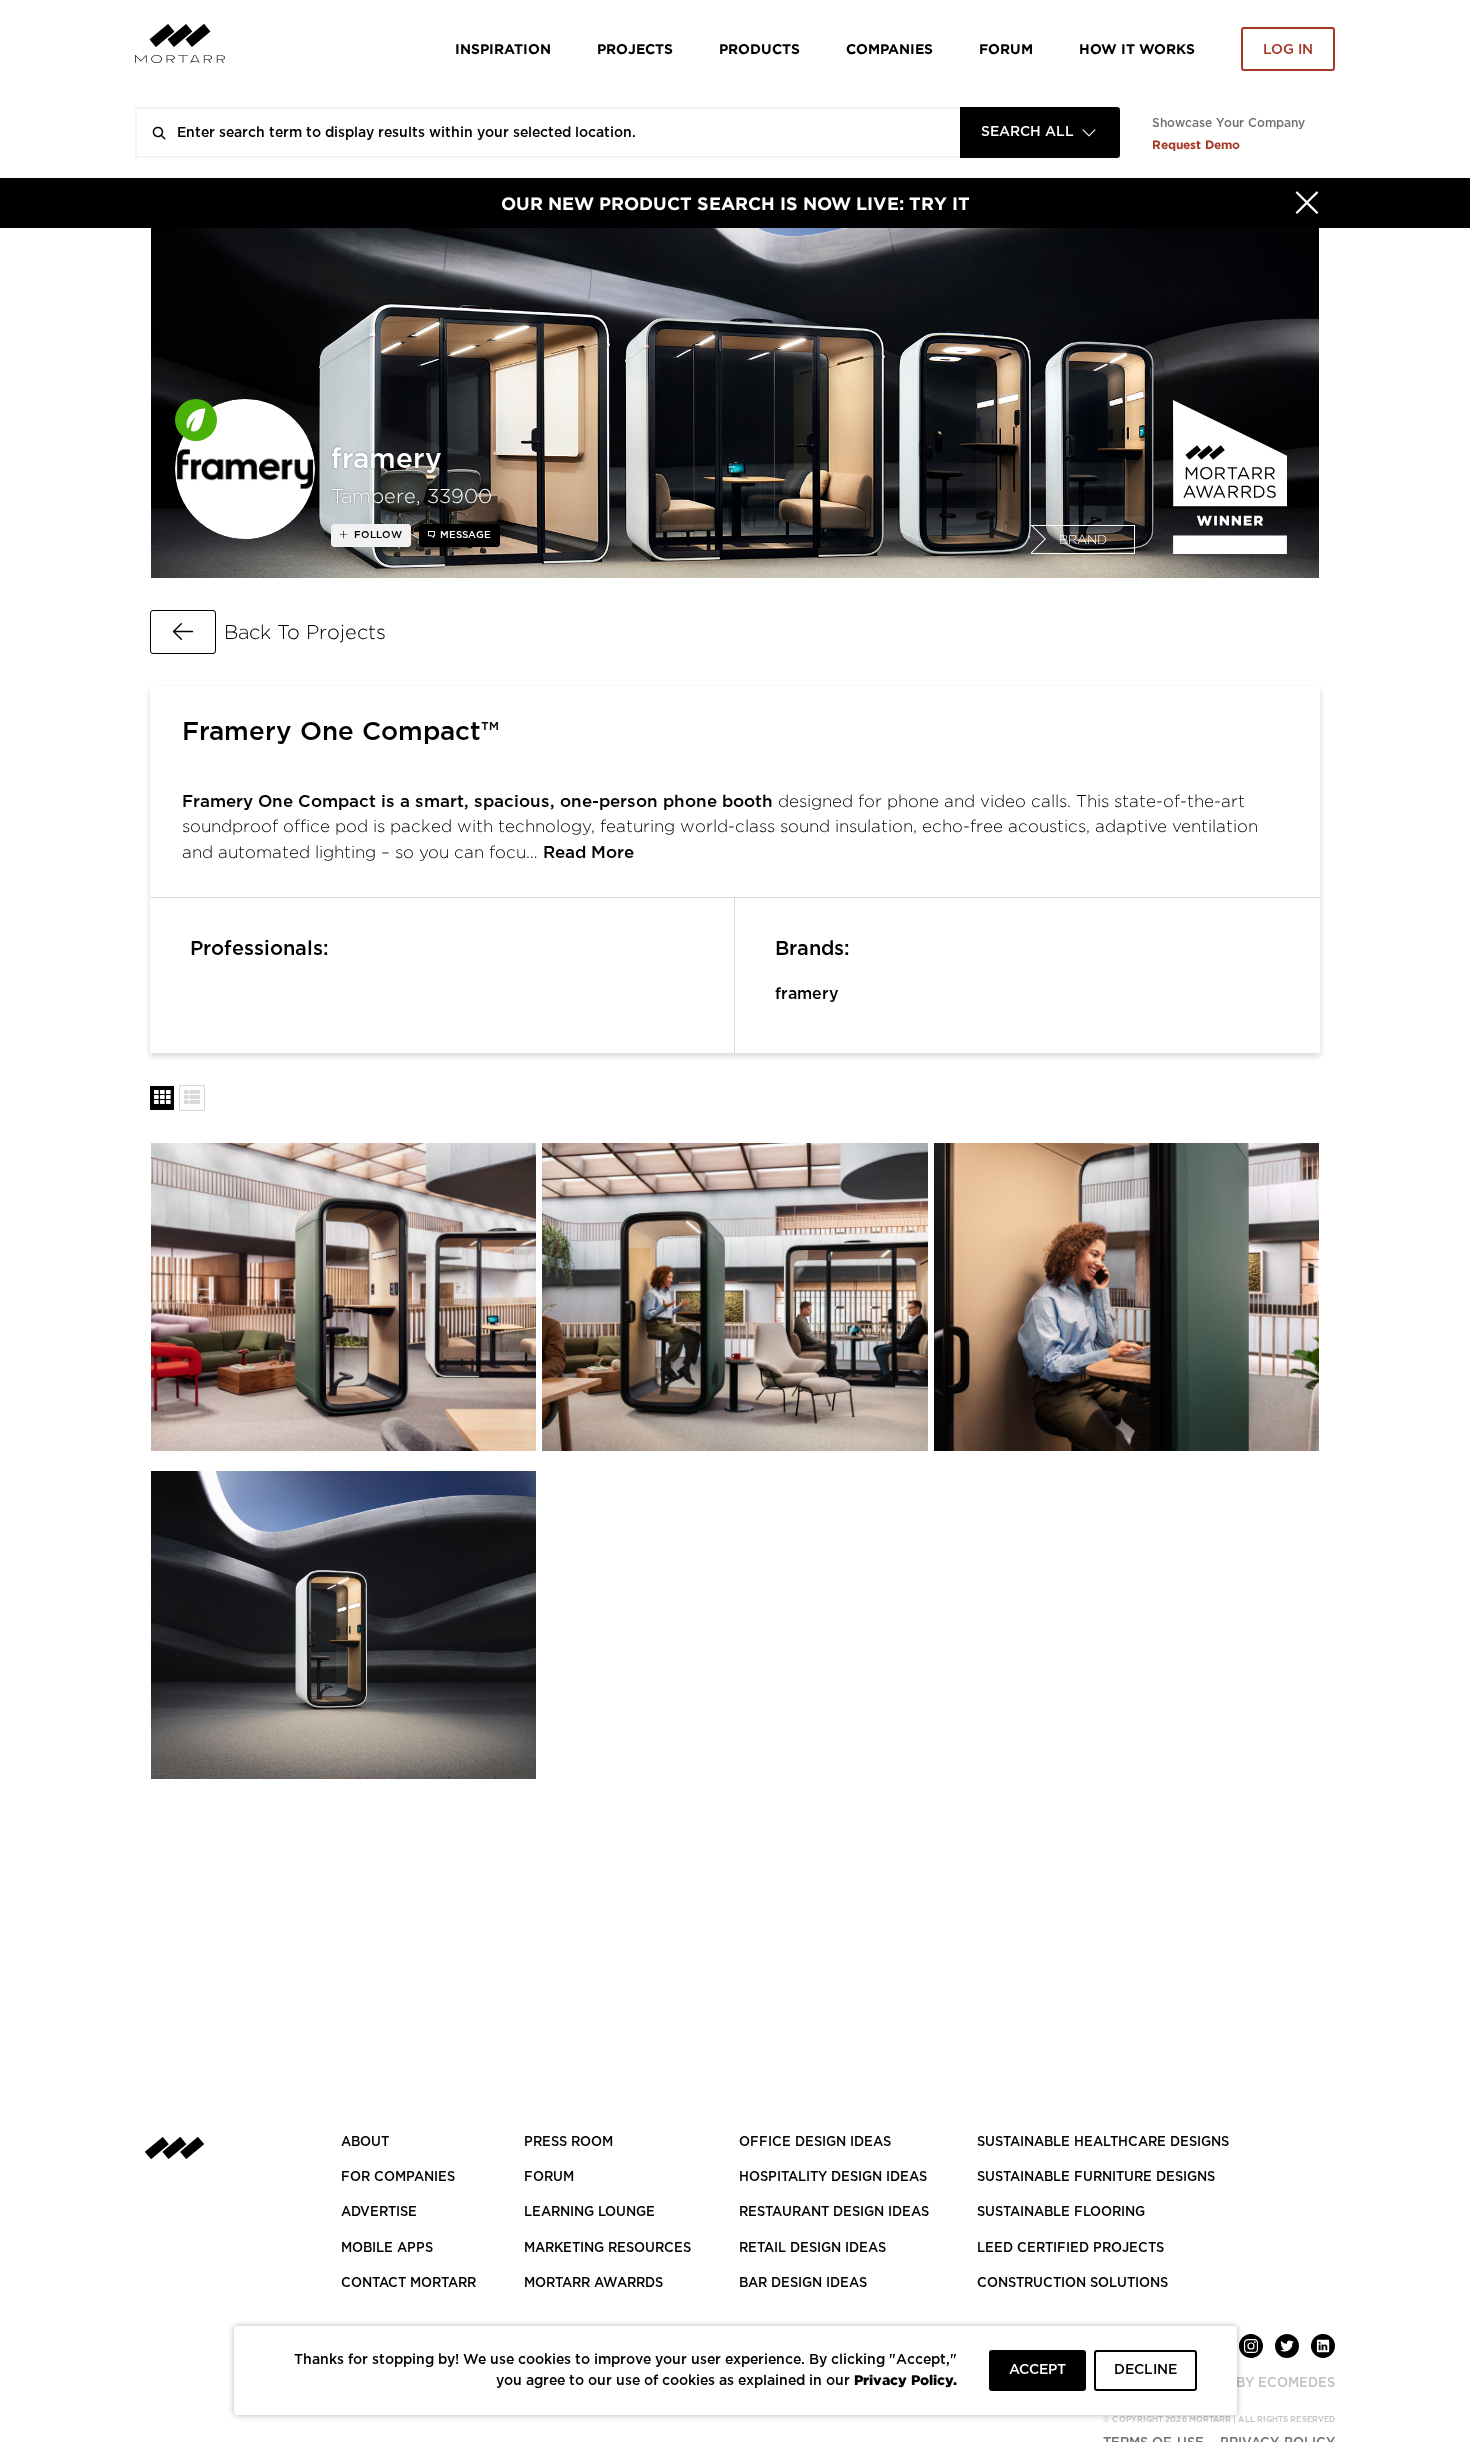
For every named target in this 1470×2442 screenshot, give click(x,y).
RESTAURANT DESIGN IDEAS (834, 2212)
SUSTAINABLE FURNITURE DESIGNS (1096, 2177)
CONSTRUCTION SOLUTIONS (1072, 2283)
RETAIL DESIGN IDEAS (812, 2248)
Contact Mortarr (408, 2283)
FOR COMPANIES (398, 2177)
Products (759, 48)
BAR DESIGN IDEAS (803, 2283)
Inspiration (503, 48)
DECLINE (1145, 2370)
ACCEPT (1037, 2370)
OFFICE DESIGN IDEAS (815, 2142)
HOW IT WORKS (1137, 48)
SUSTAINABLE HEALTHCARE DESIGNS (1103, 2142)
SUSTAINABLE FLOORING (1061, 2212)
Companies (889, 48)
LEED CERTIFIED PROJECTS (1070, 2248)
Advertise (379, 2212)
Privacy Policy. (905, 2379)
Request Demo (1196, 144)
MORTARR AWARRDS (593, 2283)
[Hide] (1307, 203)
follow (376, 535)
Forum (1006, 48)
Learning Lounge (589, 2212)
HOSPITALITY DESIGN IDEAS (833, 2177)
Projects (635, 48)
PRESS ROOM (568, 2142)
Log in (1288, 50)
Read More (588, 852)
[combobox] (1040, 132)
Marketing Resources (607, 2248)
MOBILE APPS (387, 2248)
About (365, 2142)
